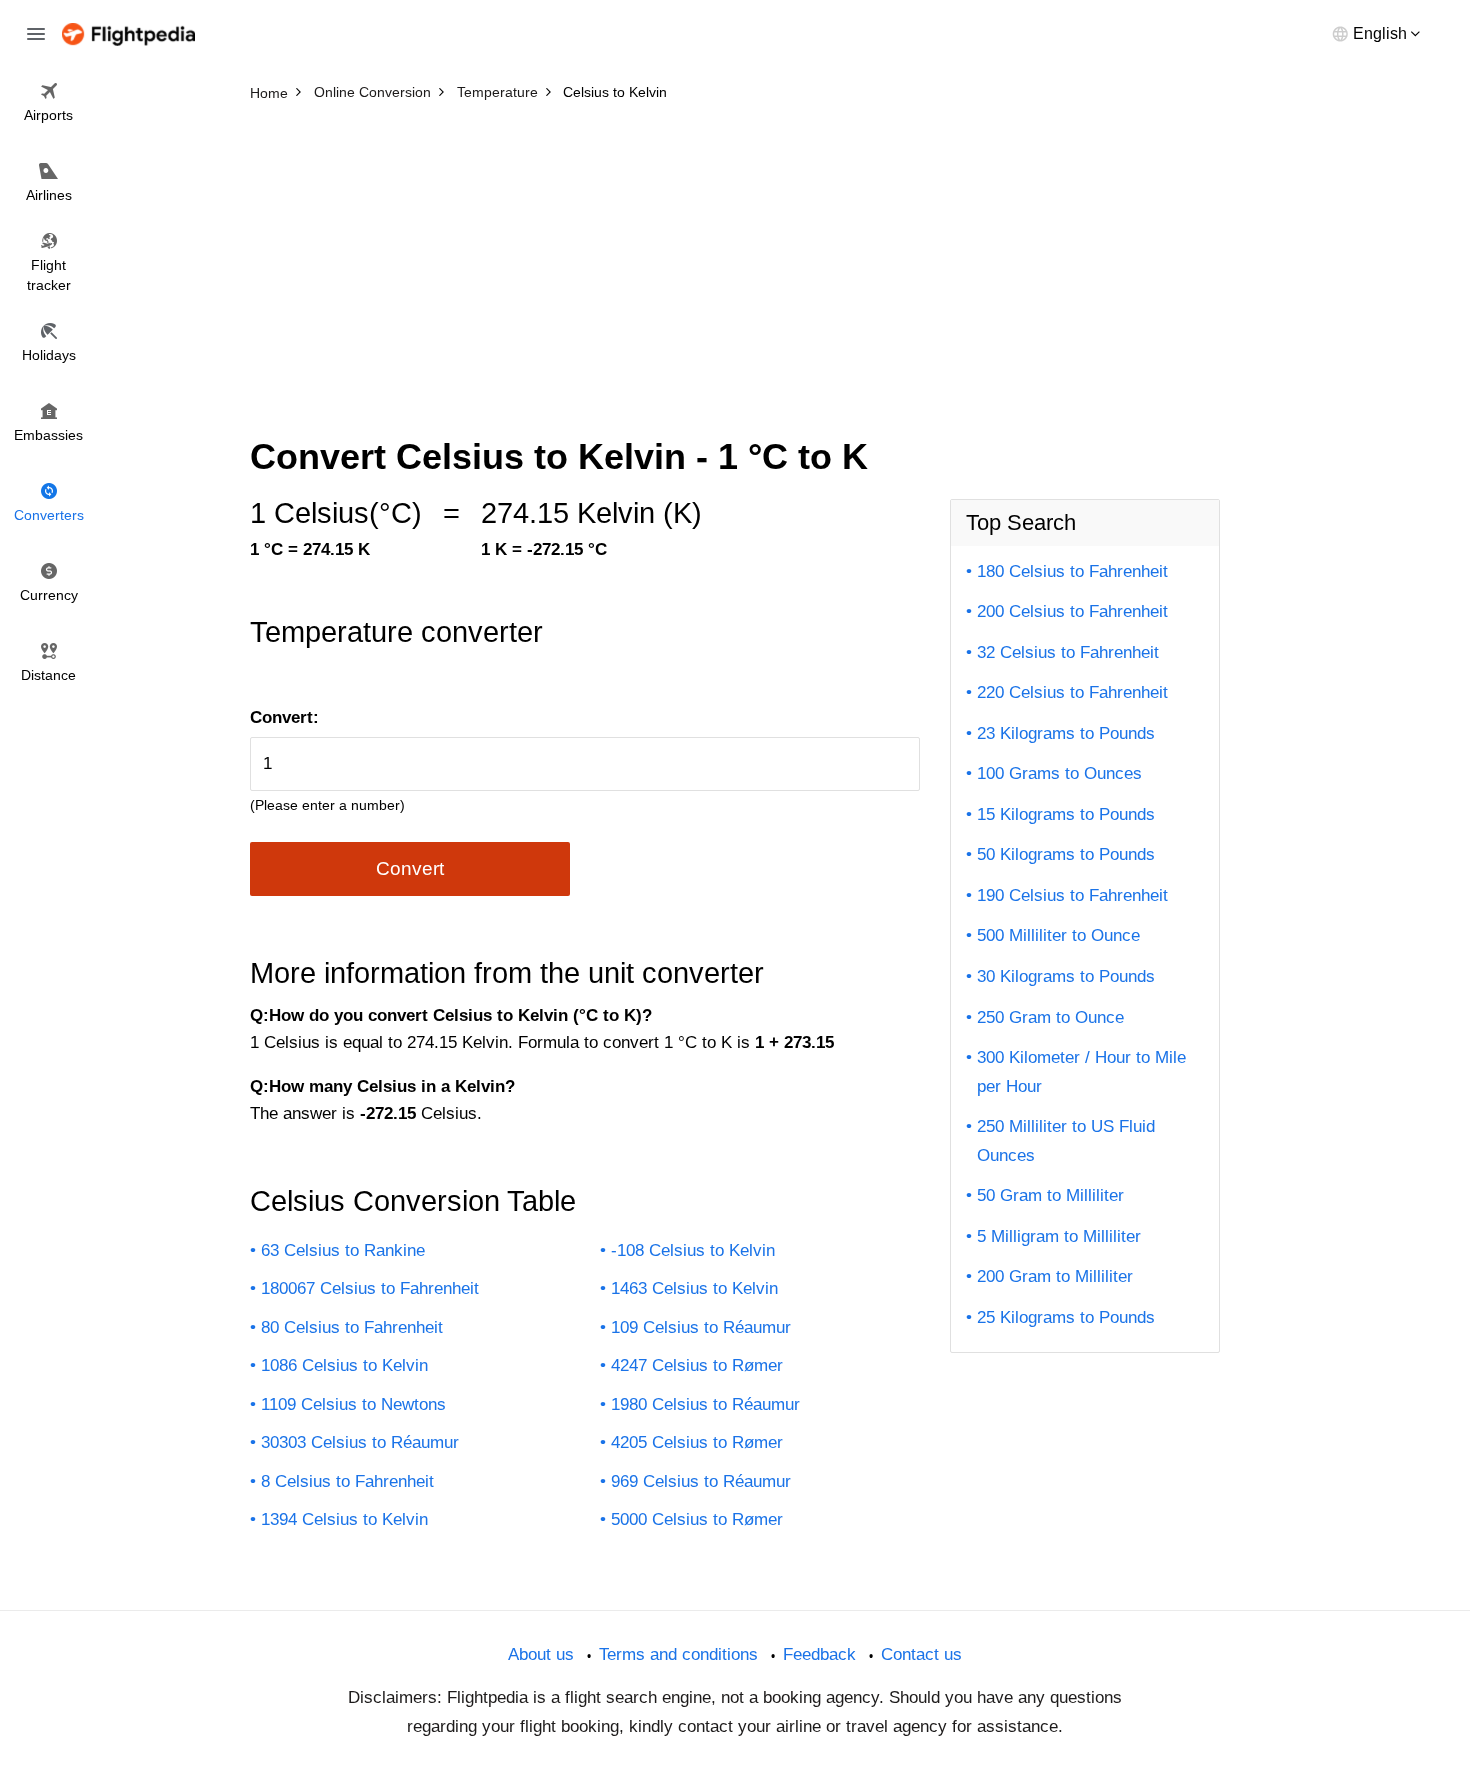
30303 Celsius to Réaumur (360, 1442)
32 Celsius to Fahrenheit (1068, 652)
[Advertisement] (735, 260)
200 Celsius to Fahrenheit (1072, 611)
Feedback (819, 1654)
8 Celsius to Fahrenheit (347, 1481)
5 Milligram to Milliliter (1059, 1236)
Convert (410, 868)
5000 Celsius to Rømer (697, 1519)
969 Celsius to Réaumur (701, 1481)
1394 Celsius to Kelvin (344, 1519)
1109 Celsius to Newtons (353, 1404)
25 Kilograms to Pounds (1066, 1317)
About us (541, 1654)
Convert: (284, 717)
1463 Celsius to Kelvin (694, 1288)
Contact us (921, 1654)
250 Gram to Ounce (1050, 1017)
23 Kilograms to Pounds (1066, 733)
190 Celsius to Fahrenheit (1072, 895)
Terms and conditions (678, 1654)
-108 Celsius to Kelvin (693, 1250)
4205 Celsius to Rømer (697, 1442)
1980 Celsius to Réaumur (705, 1404)
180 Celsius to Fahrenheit (1072, 571)
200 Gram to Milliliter (1055, 1276)
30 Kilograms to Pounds (1066, 976)
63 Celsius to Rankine (343, 1250)
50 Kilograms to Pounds (1066, 854)
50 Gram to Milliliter (1050, 1195)
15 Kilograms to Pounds (1066, 814)
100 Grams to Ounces (1059, 773)
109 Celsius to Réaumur (701, 1327)
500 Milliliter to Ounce (1058, 935)
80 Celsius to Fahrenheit (352, 1327)
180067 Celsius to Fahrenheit (370, 1288)
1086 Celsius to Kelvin (344, 1365)
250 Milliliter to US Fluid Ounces (1066, 1141)
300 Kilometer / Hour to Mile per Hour (1081, 1072)
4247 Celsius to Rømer (697, 1365)
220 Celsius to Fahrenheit (1072, 692)
